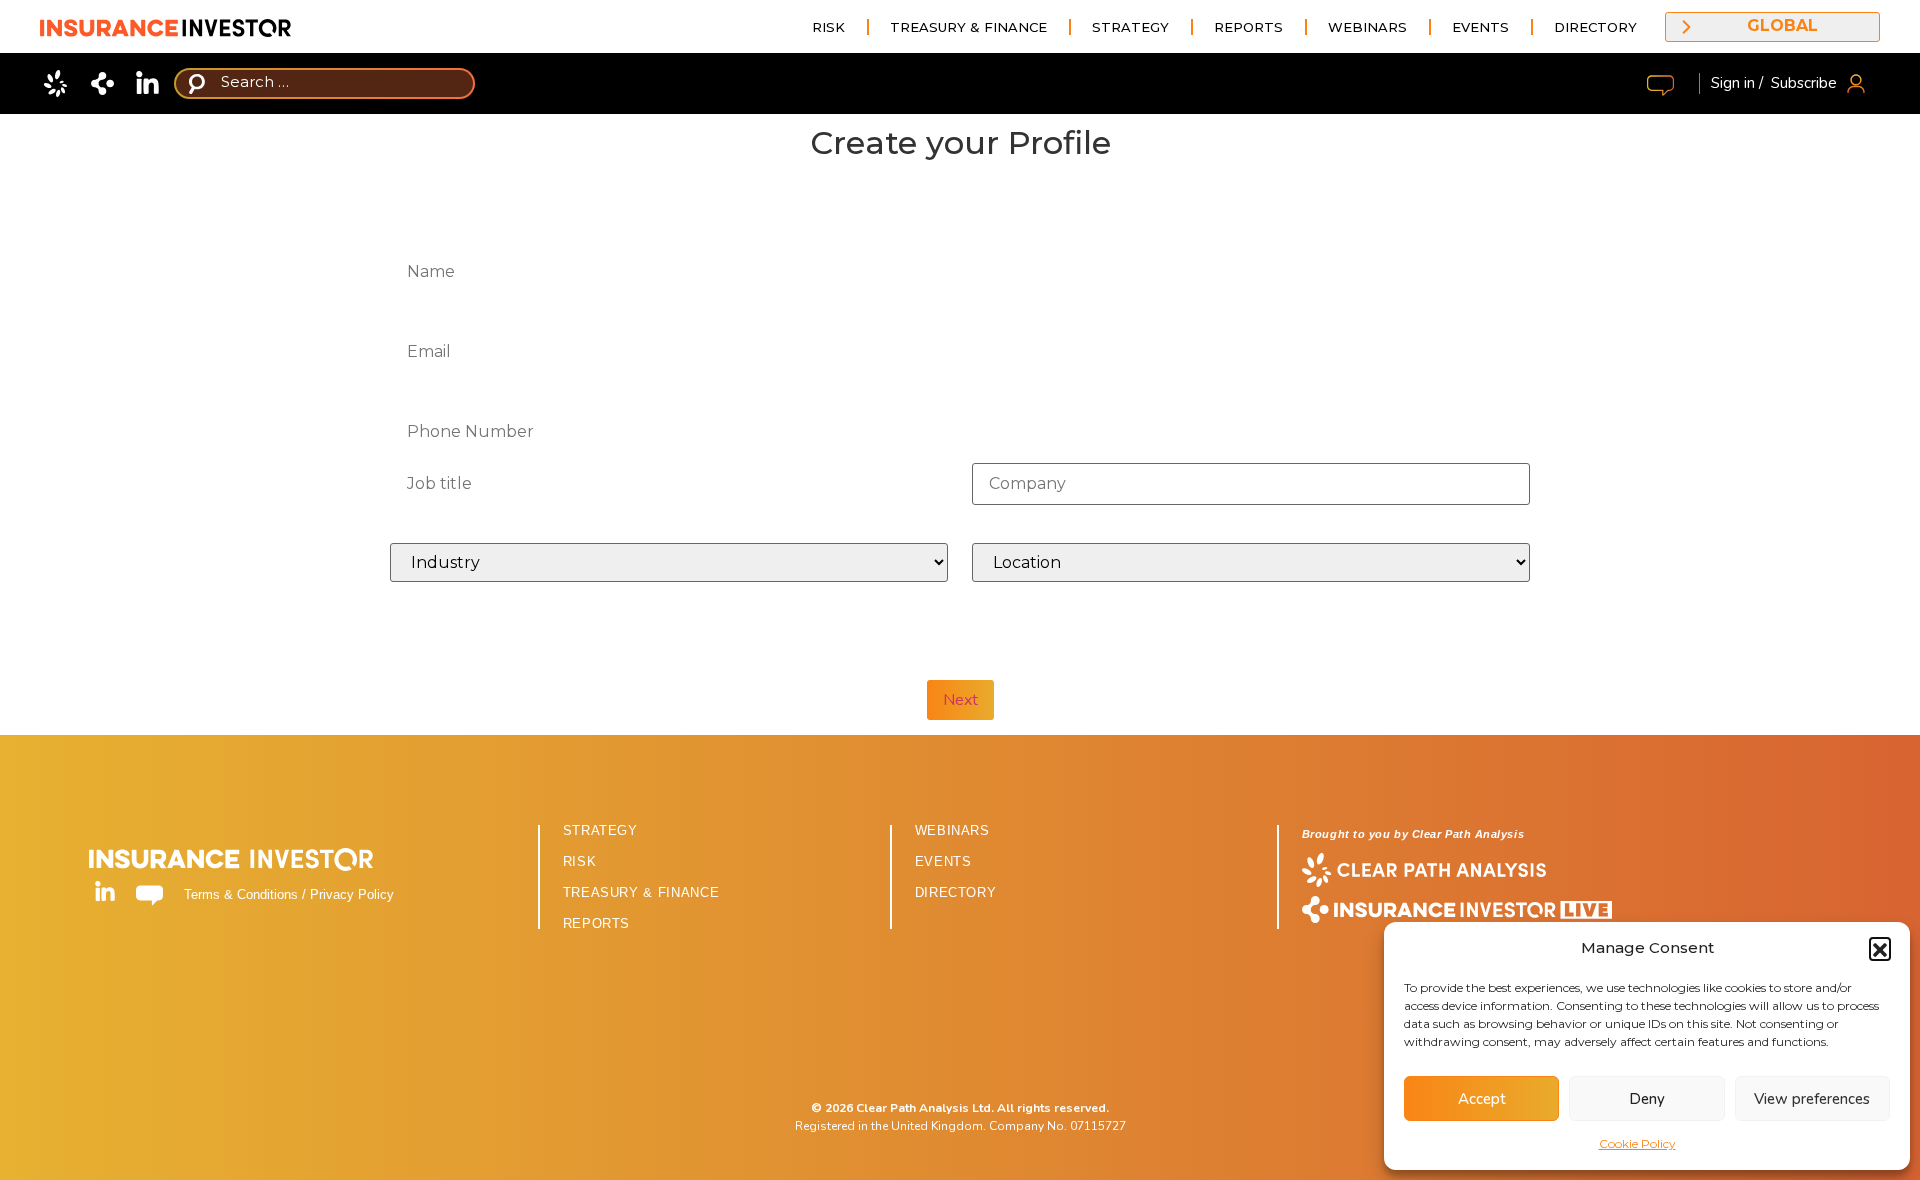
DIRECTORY (956, 892)
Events (1480, 27)
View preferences (1812, 1099)
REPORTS (597, 923)
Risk (828, 27)
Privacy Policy (352, 894)
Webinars (1367, 27)
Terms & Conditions (241, 894)
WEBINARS (952, 830)
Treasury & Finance (968, 27)
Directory (1595, 27)
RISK (580, 861)
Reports (1248, 27)
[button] (1880, 948)
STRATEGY (600, 830)
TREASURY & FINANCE (641, 892)
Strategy (1130, 27)
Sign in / (1737, 83)
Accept (1482, 1099)
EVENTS (943, 861)
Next (960, 700)
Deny (1647, 1099)
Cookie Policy (1637, 1143)
